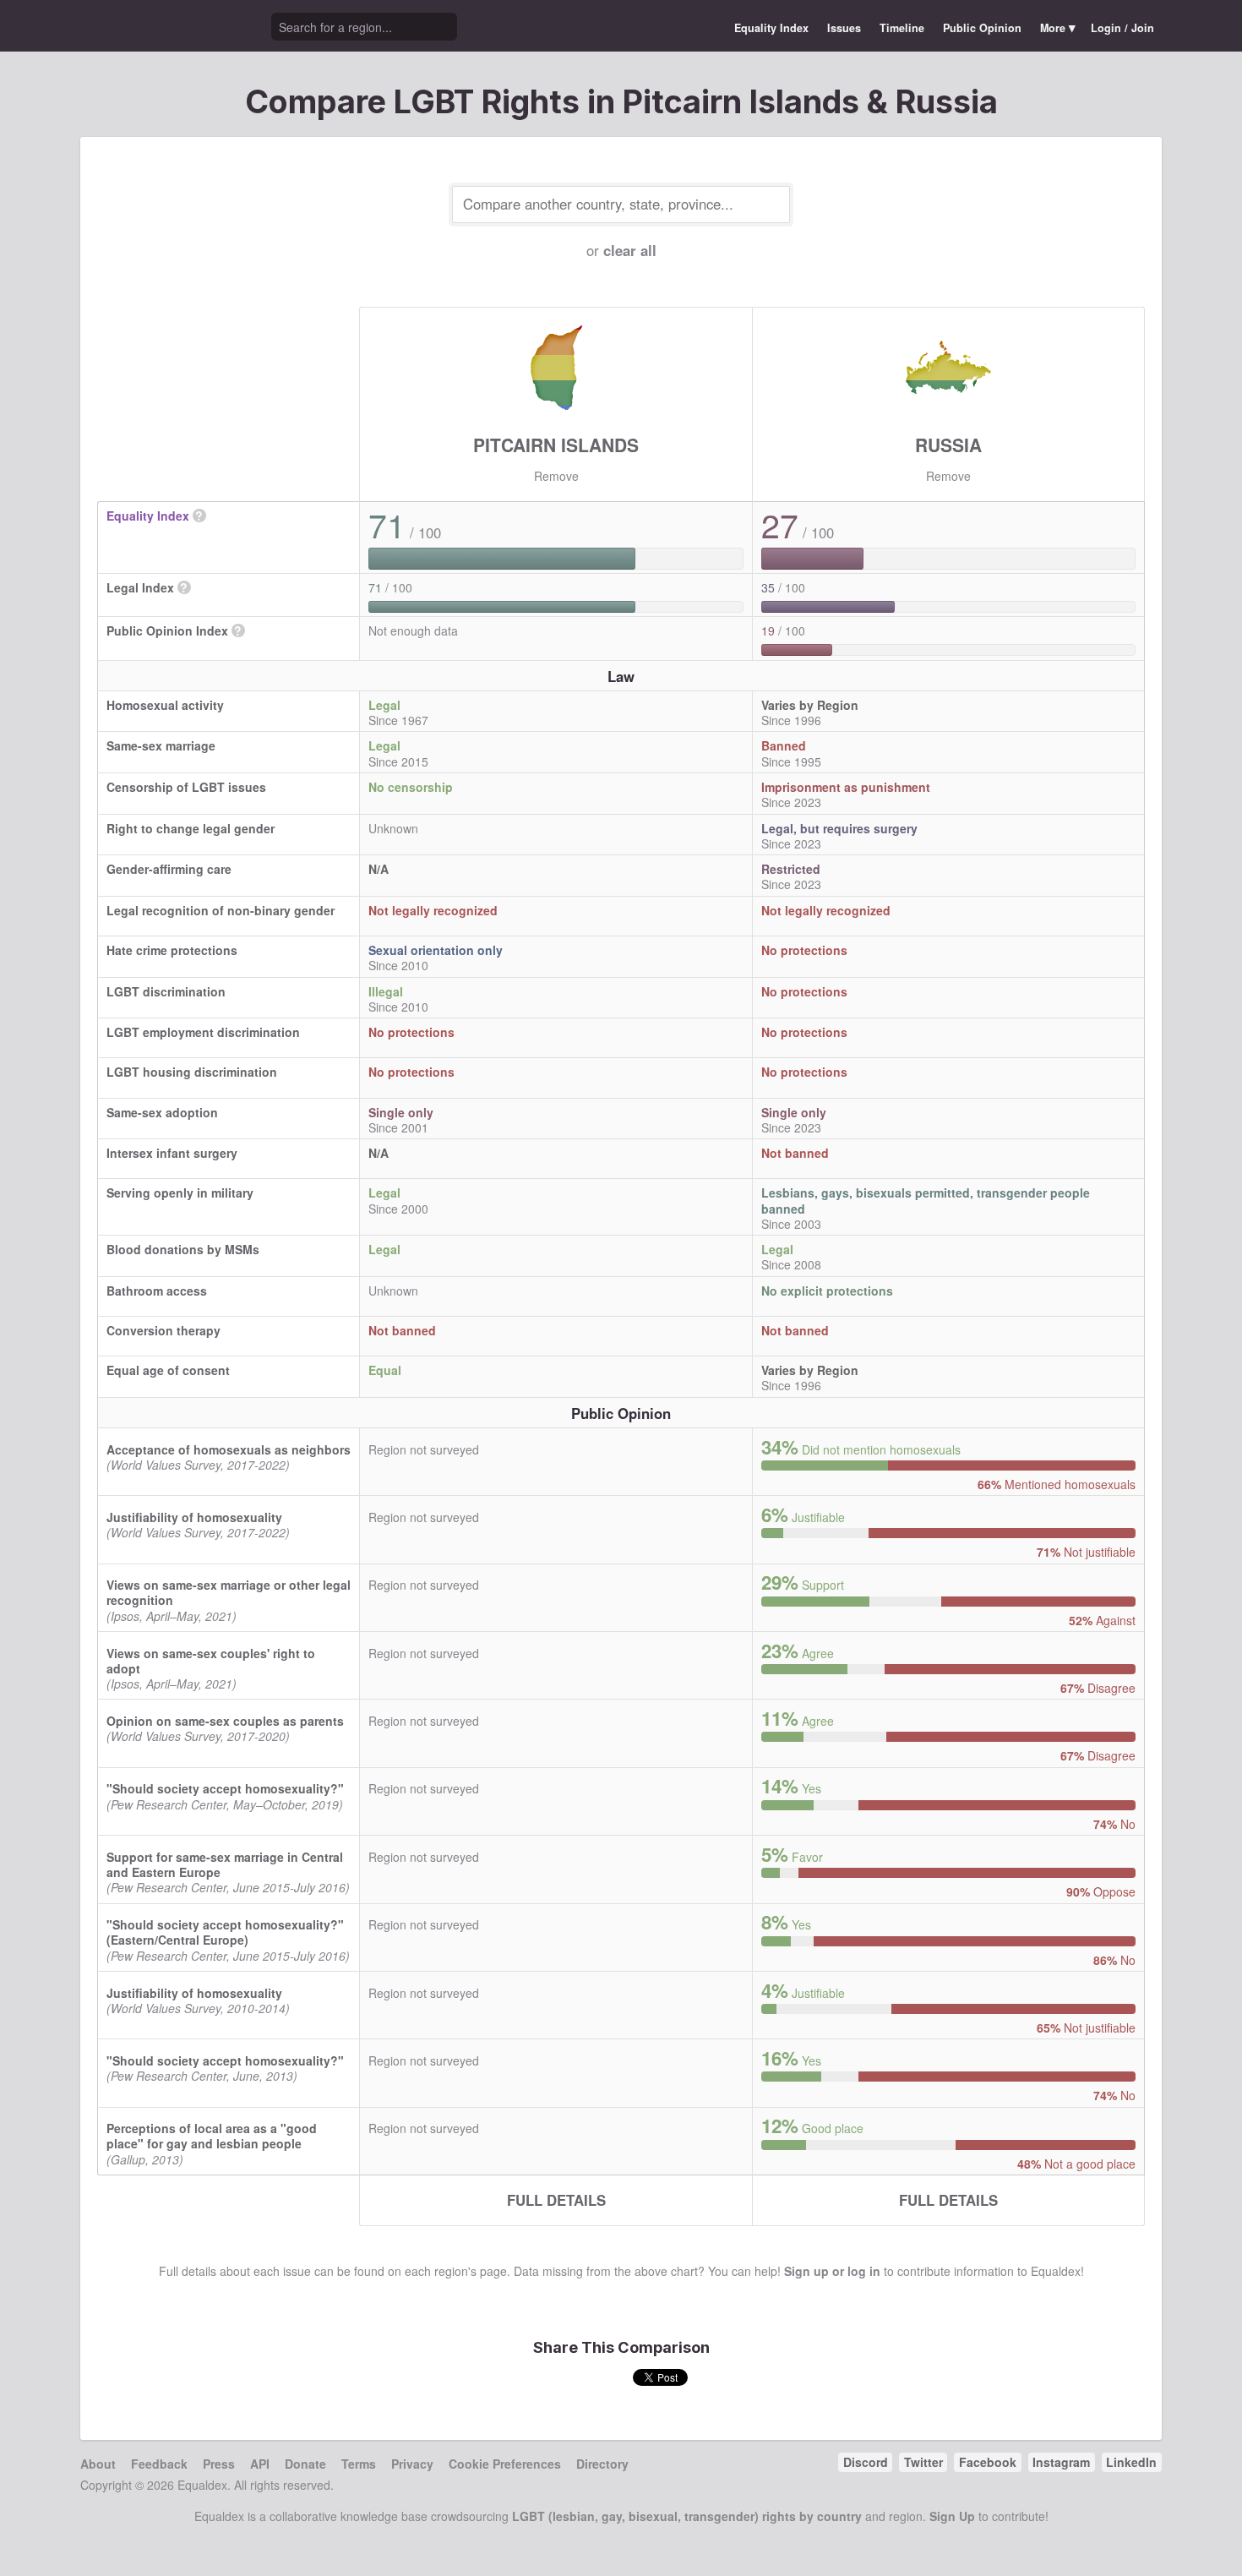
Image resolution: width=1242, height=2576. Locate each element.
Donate (305, 2464)
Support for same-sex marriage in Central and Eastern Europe (225, 1864)
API (260, 2464)
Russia (948, 445)
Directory (602, 2464)
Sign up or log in (832, 2271)
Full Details (556, 2200)
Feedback (159, 2464)
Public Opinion (982, 28)
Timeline (902, 28)
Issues (844, 28)
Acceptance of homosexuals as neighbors (229, 1449)
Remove (556, 476)
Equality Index (771, 28)
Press (219, 2464)
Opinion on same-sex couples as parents (225, 1721)
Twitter (923, 2462)
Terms (359, 2464)
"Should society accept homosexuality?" (225, 1788)
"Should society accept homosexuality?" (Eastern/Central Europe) (225, 1932)
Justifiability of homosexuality (194, 1517)
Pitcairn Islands (556, 445)
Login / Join (1122, 28)
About (98, 2464)
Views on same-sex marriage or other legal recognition (229, 1592)
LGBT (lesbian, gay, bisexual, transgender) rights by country (687, 2516)
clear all (630, 250)
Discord (866, 2462)
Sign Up (952, 2516)
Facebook (988, 2462)
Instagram (1061, 2462)
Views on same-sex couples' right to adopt (211, 1661)
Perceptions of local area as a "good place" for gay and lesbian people (212, 2136)
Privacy (412, 2464)
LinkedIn (1131, 2462)
